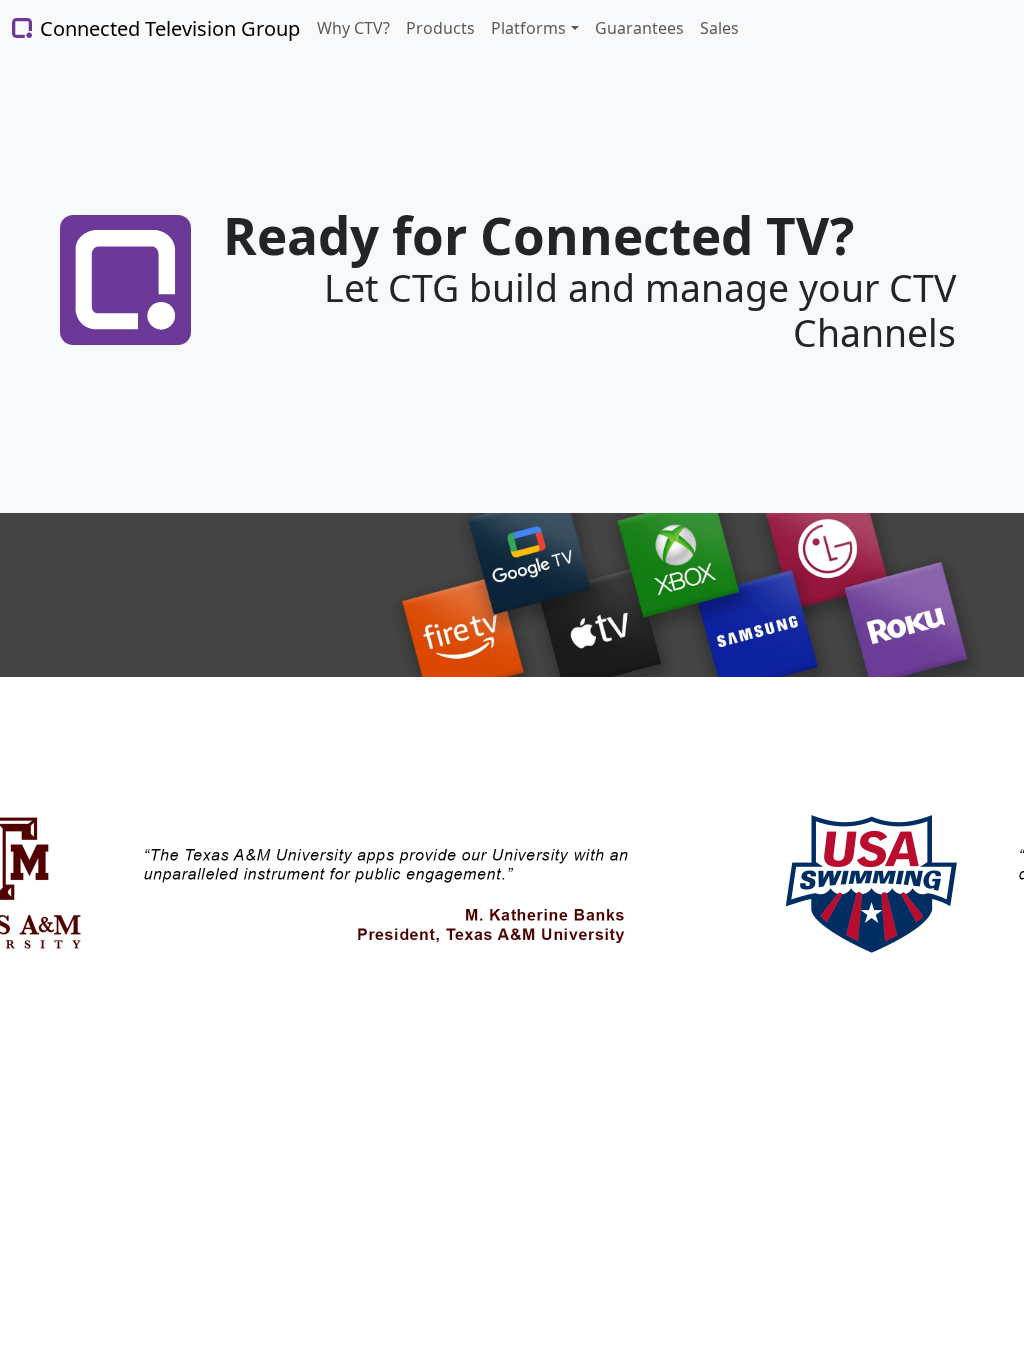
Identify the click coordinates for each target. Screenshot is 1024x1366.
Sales (719, 28)
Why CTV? (353, 28)
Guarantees (639, 28)
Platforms (528, 28)
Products (440, 28)
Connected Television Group (151, 28)
